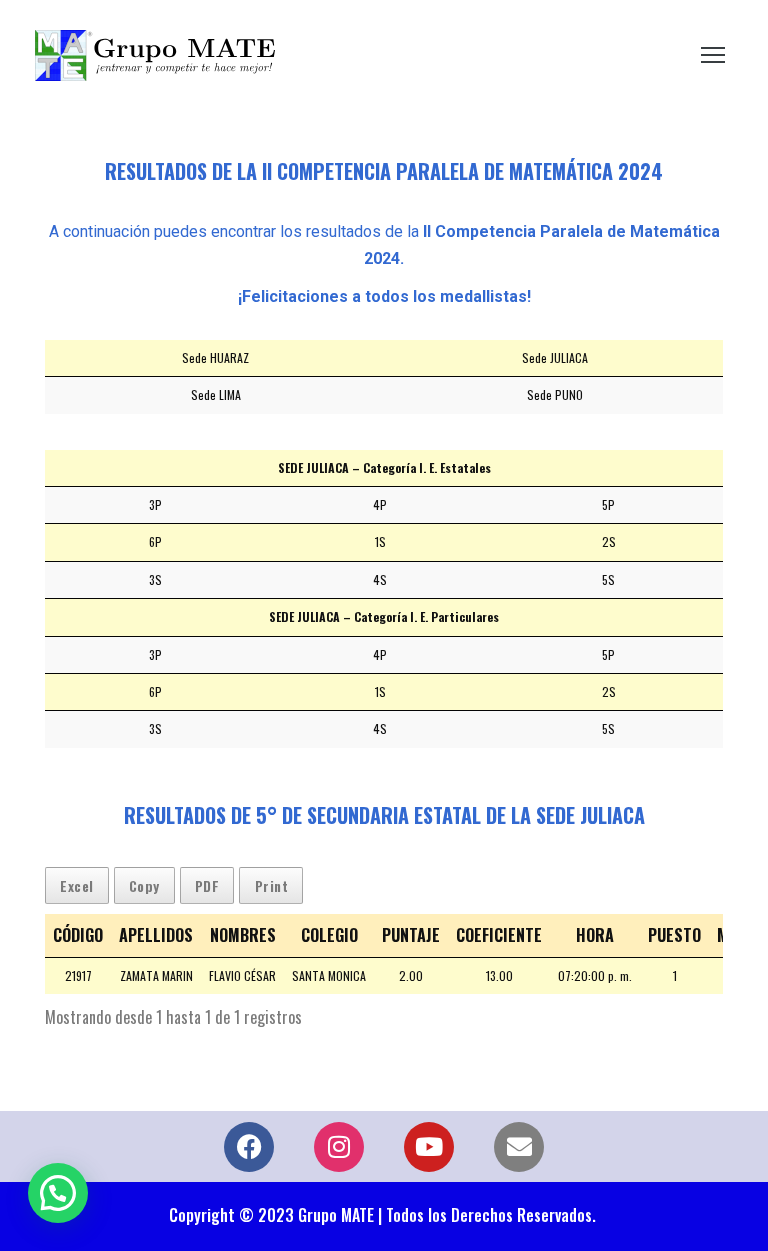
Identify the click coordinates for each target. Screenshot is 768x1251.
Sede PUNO (555, 394)
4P (380, 504)
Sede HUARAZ (215, 357)
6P (155, 541)
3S (155, 579)
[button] (58, 1193)
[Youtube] (429, 1147)
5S (608, 579)
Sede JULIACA (555, 357)
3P (155, 504)
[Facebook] (249, 1147)
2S (609, 541)
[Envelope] (519, 1147)
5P (608, 504)
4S (380, 579)
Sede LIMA (216, 394)
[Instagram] (339, 1147)
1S (380, 541)
